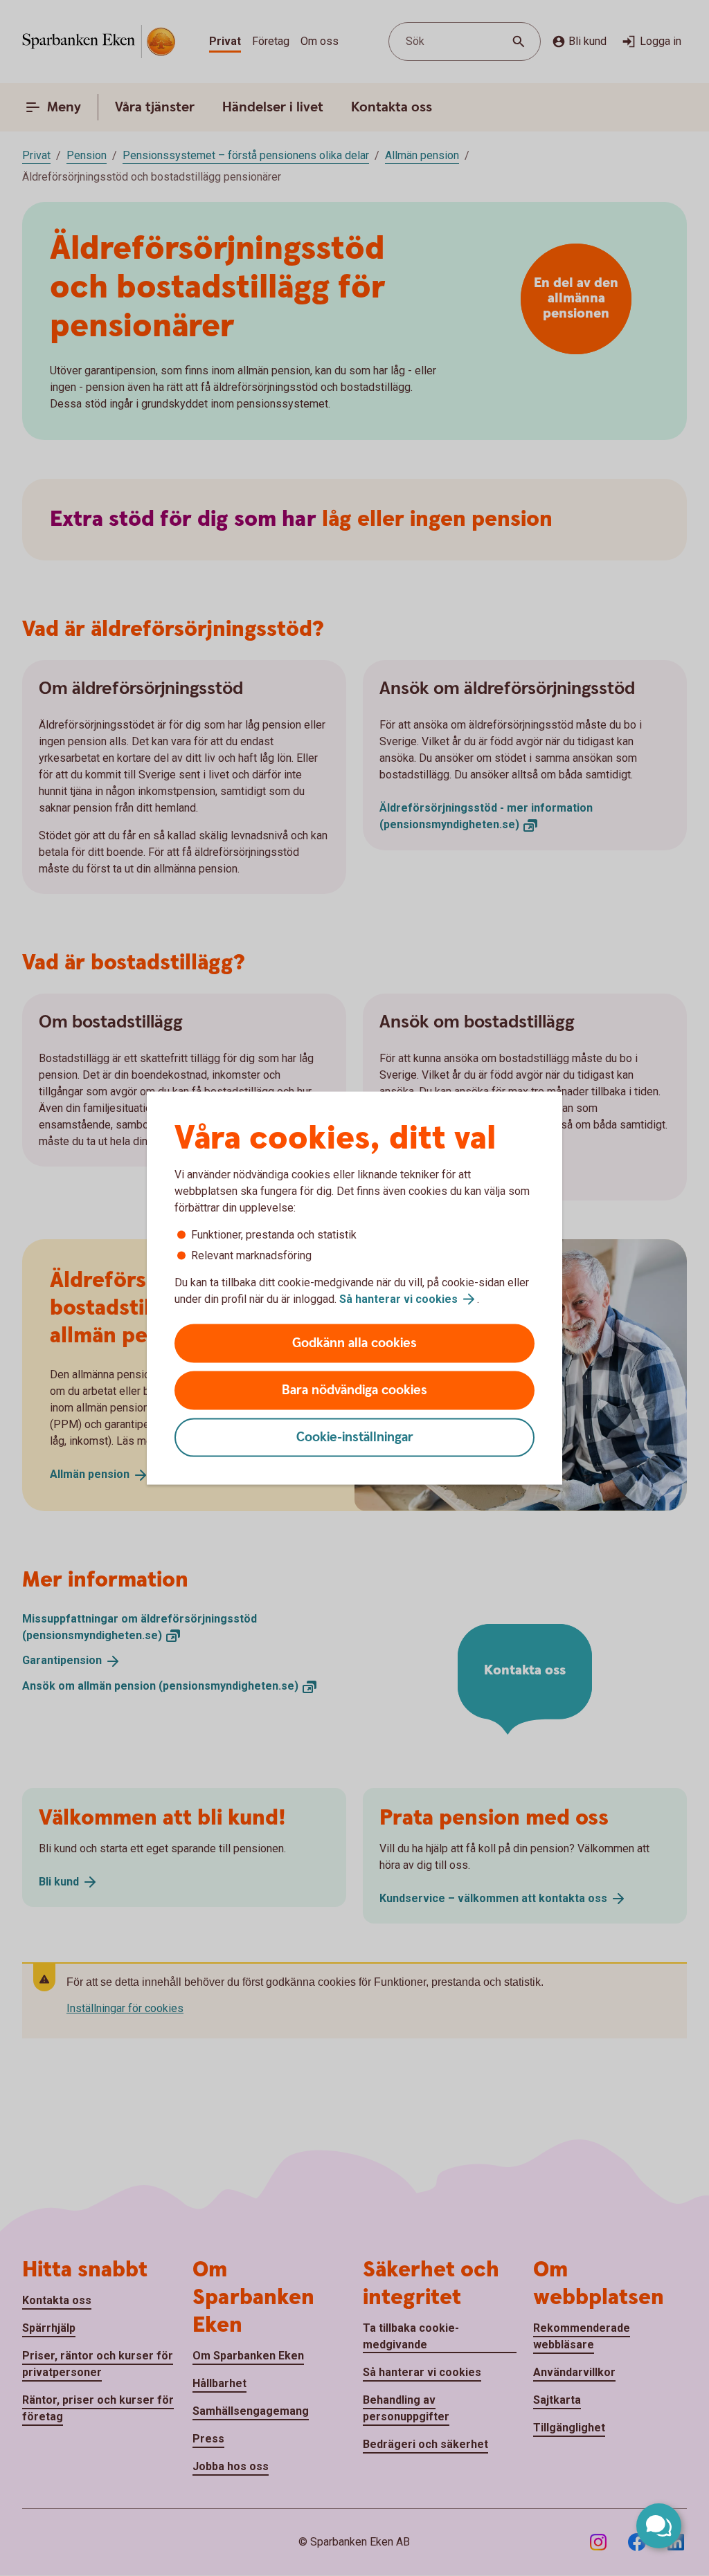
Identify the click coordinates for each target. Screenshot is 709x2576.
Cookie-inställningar (355, 1437)
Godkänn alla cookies (354, 1343)
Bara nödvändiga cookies (354, 1390)
